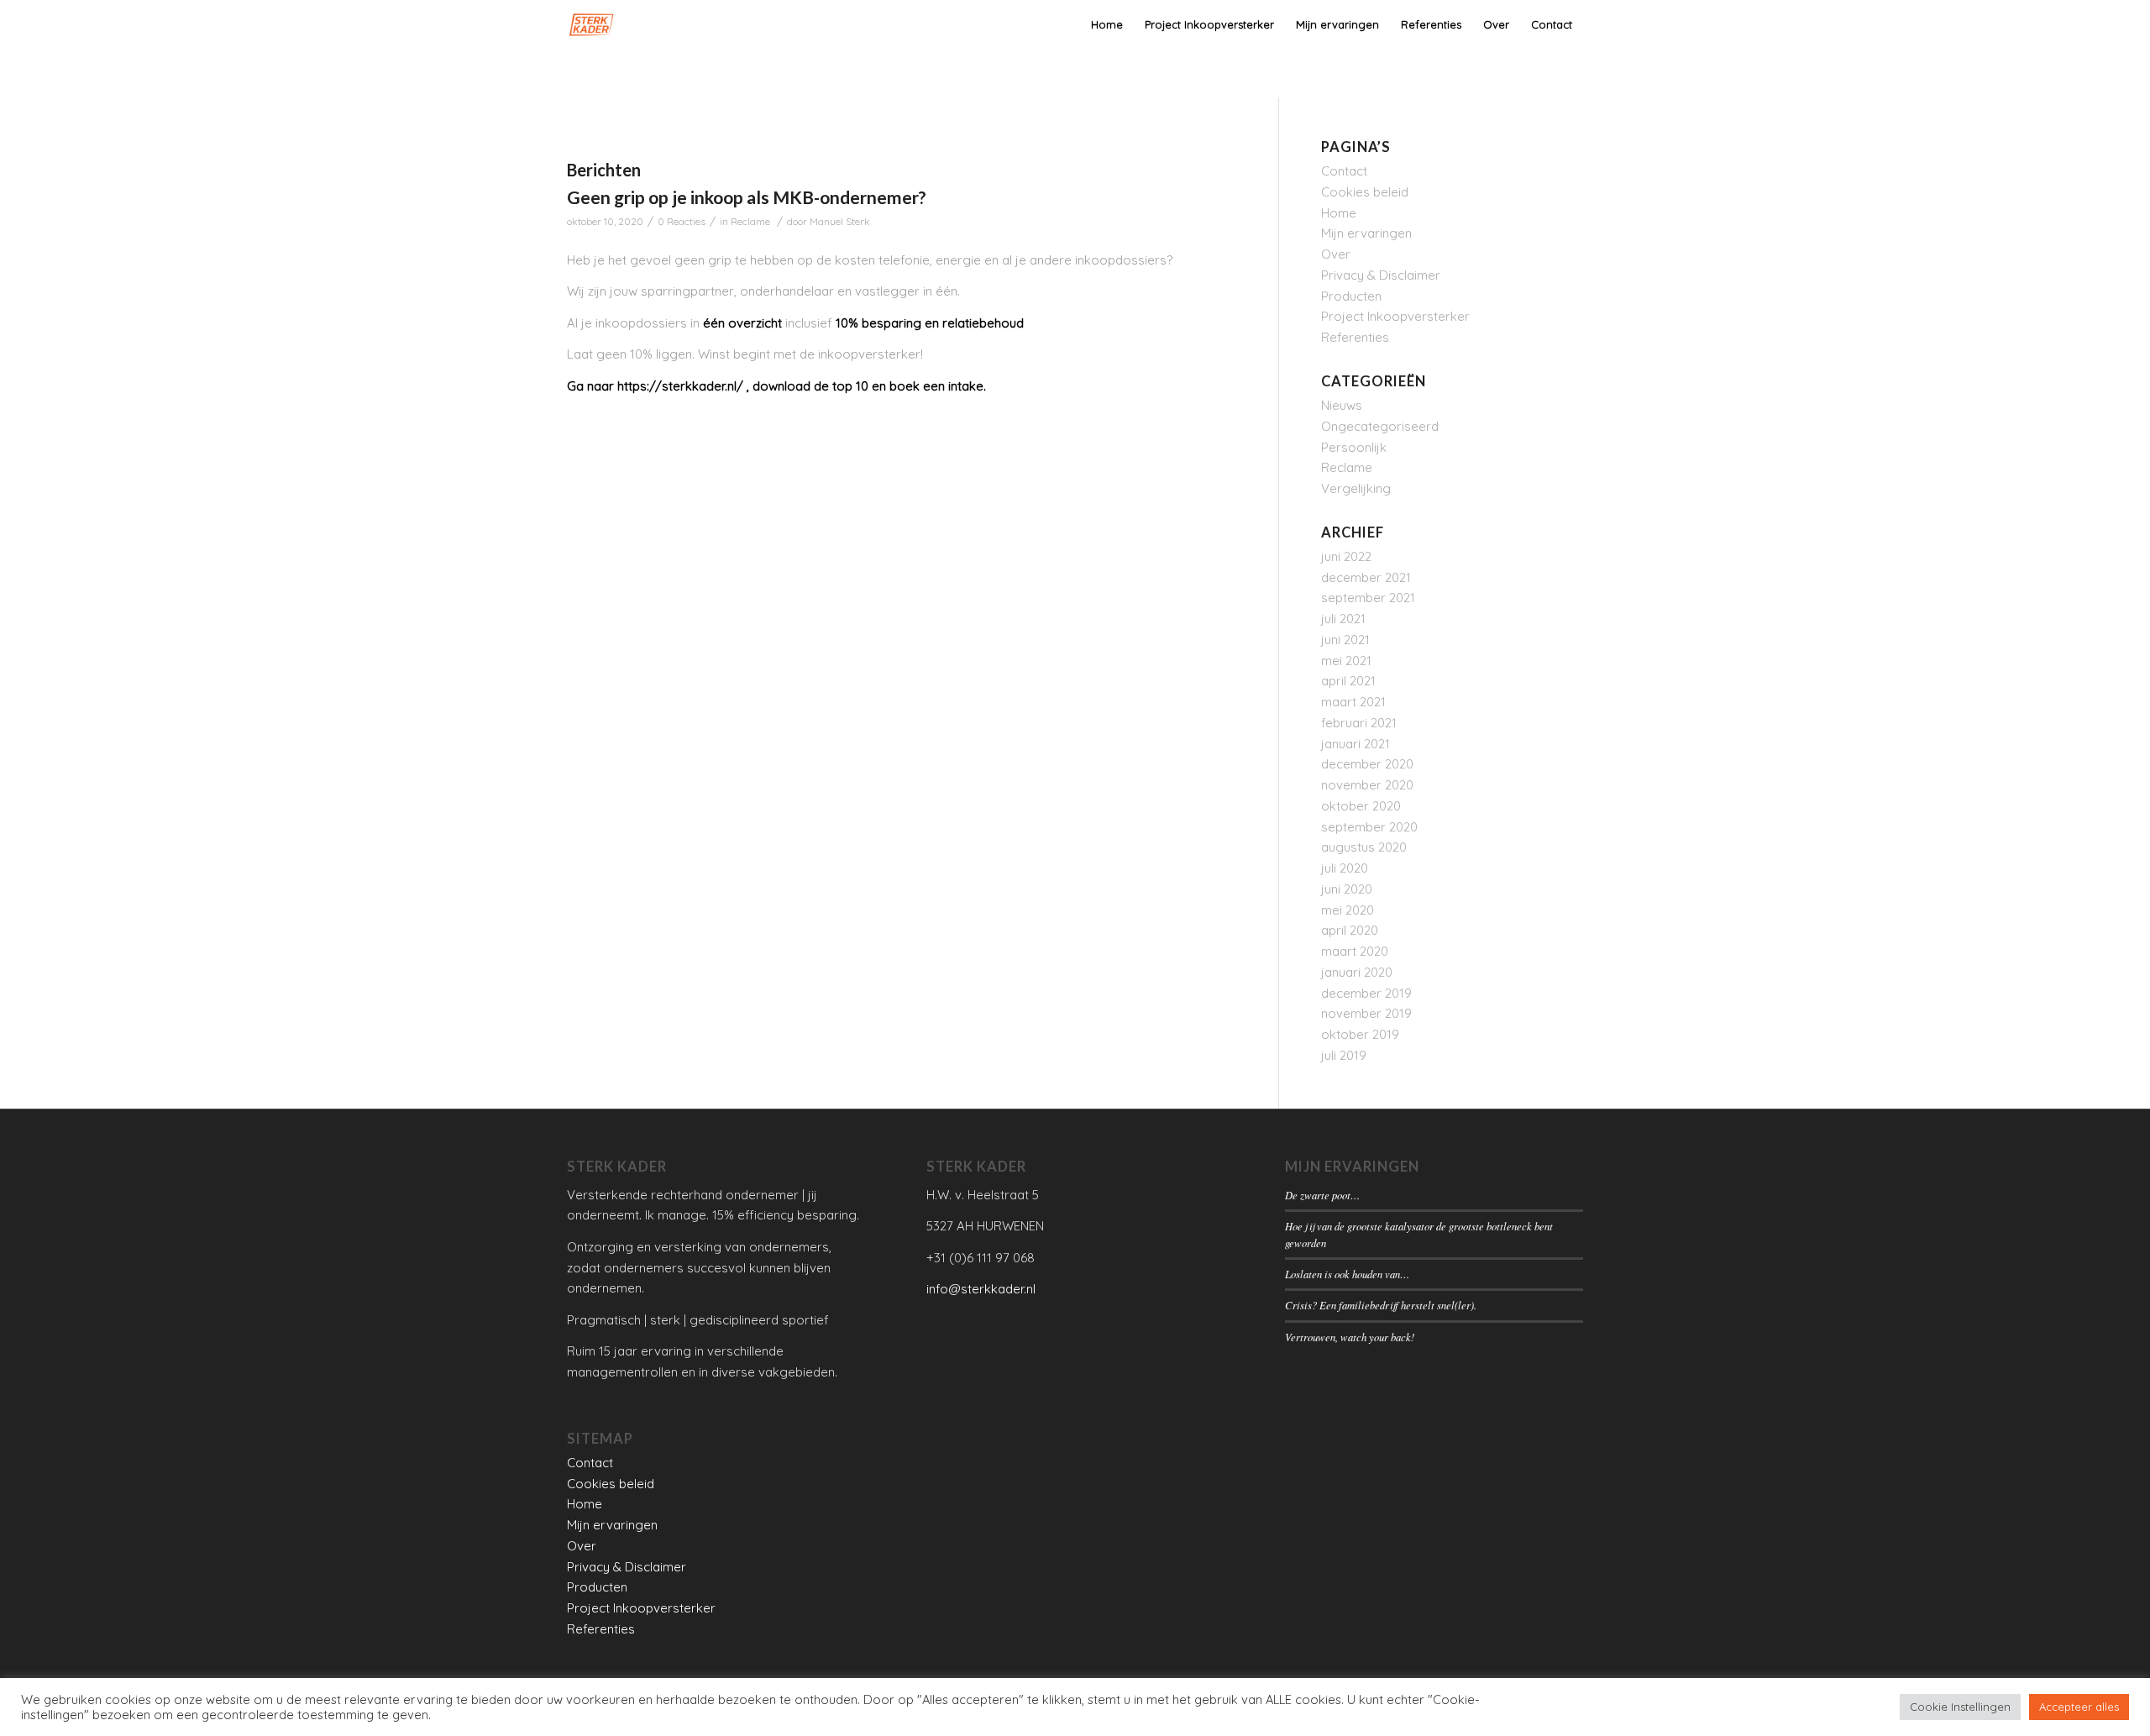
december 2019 (1366, 993)
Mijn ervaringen (1366, 233)
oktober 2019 (1360, 1034)
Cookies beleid (1365, 192)
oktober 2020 (1361, 806)
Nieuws (1342, 405)
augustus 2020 (1364, 847)
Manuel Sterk (840, 221)
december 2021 (1366, 577)
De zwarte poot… (1322, 1195)
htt (625, 386)
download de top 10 (810, 386)
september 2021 (1368, 598)
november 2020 (1367, 785)
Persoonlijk (1354, 447)
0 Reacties (682, 221)
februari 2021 (1359, 723)
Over (1336, 254)
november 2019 (1366, 1013)
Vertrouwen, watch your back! (1350, 1337)
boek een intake (936, 386)
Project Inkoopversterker (1395, 316)
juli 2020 (1345, 868)
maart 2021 (1353, 702)
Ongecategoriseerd (1380, 426)
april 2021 (1348, 681)
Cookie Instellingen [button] (1960, 1707)
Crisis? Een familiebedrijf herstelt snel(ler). (1381, 1305)
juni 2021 (1345, 640)
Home (1339, 213)
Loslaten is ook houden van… (1347, 1274)
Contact (1344, 171)
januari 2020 (1357, 972)
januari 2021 (1356, 744)
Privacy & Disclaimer (1381, 275)
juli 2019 (1344, 1055)
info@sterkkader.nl (981, 1289)
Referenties (1355, 337)
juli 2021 (1343, 619)
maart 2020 (1355, 951)
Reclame (750, 221)
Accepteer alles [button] (2079, 1707)
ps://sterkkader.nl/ (688, 386)
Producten (1351, 296)
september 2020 (1369, 827)
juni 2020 (1347, 889)
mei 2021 (1346, 661)
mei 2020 (1348, 910)
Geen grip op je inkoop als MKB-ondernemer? (747, 197)
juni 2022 (1346, 556)
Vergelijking (1356, 488)
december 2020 (1367, 764)
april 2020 (1350, 930)
